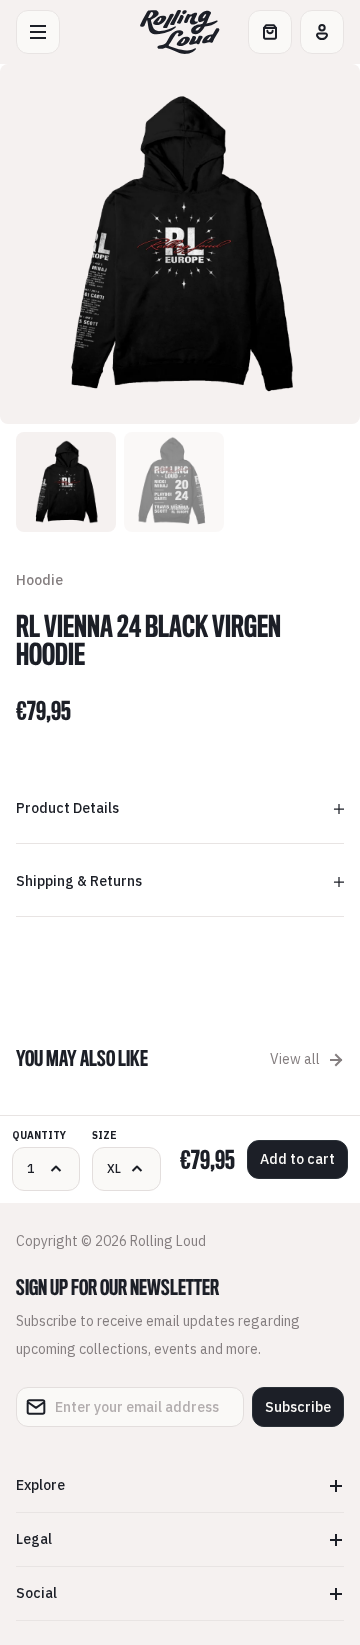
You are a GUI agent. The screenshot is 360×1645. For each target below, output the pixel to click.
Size (104, 1135)
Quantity (39, 1135)
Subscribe (298, 1407)
